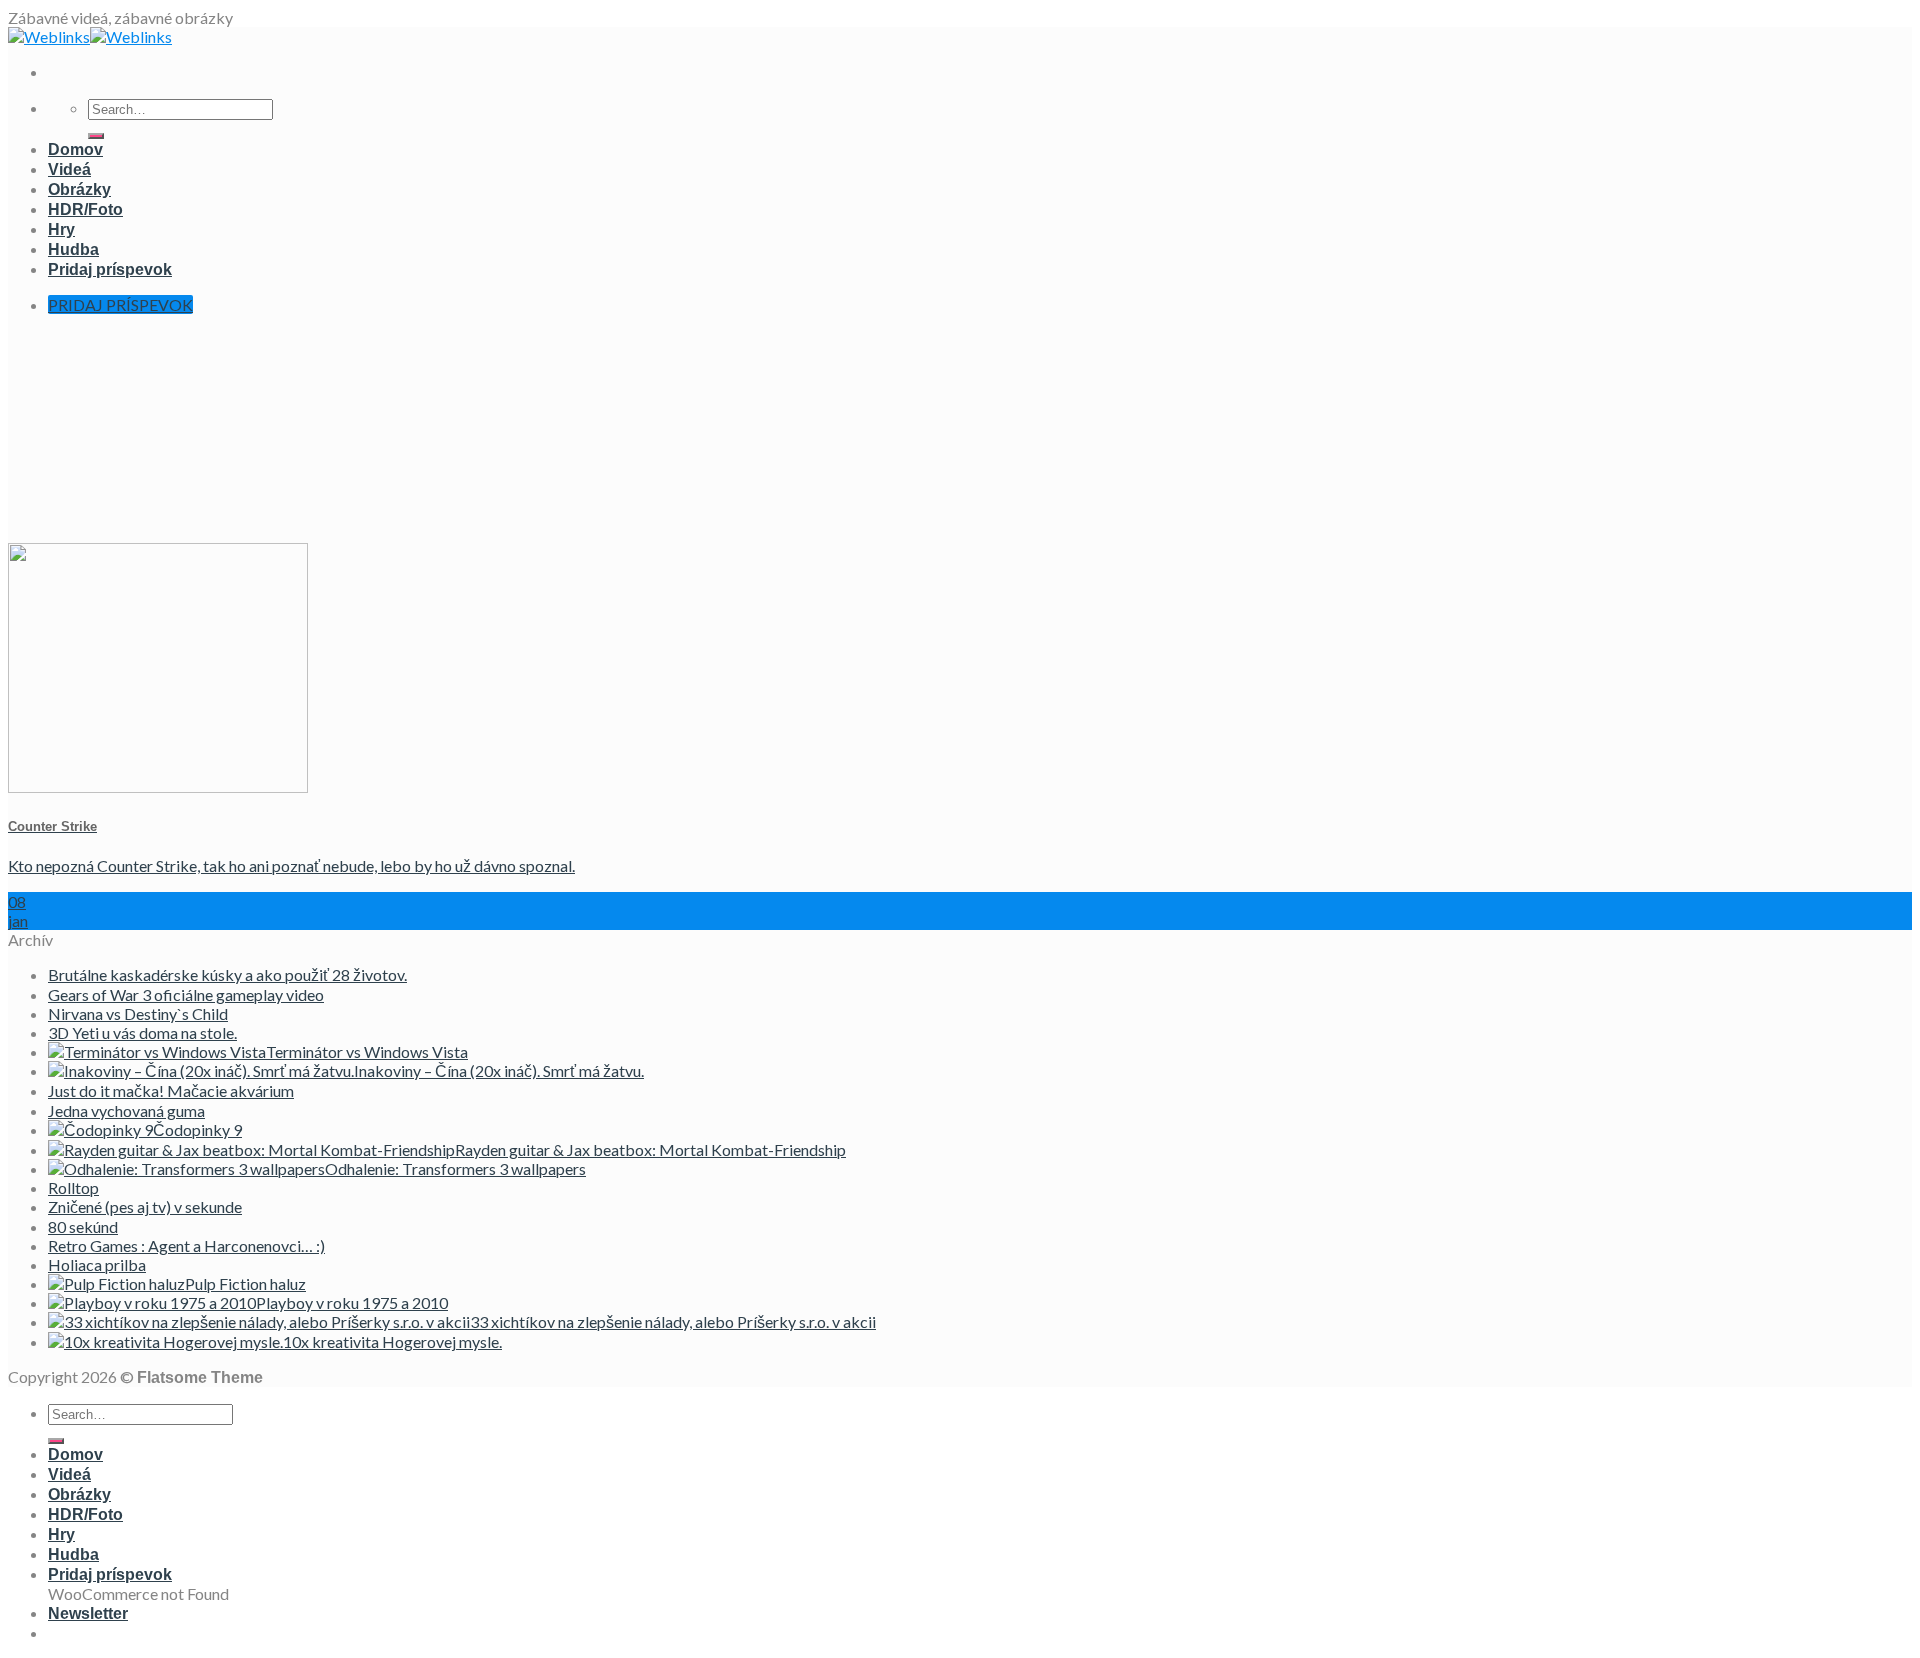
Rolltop (73, 1187)
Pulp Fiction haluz (245, 1283)
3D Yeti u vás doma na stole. (142, 1032)
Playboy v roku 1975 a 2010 (352, 1302)
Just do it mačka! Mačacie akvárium (171, 1090)
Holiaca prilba (97, 1264)
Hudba (73, 249)
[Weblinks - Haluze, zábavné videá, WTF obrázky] (90, 36)
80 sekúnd (83, 1226)
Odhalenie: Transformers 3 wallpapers (455, 1168)
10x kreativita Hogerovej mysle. (392, 1341)
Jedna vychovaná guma (126, 1110)
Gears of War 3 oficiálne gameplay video (186, 994)
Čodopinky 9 (197, 1129)
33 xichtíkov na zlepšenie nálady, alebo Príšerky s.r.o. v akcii (673, 1321)
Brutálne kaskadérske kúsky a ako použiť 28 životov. (227, 974)
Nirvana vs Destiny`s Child (138, 1013)
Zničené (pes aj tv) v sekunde (145, 1206)
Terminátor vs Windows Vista (367, 1051)
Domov (75, 149)
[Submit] (96, 136)
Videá (69, 169)
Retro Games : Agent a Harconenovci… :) (186, 1245)
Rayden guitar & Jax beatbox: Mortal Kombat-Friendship (650, 1149)
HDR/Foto (85, 209)
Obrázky (79, 189)
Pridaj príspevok (110, 269)
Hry (61, 229)
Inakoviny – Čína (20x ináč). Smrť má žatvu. (499, 1070)
